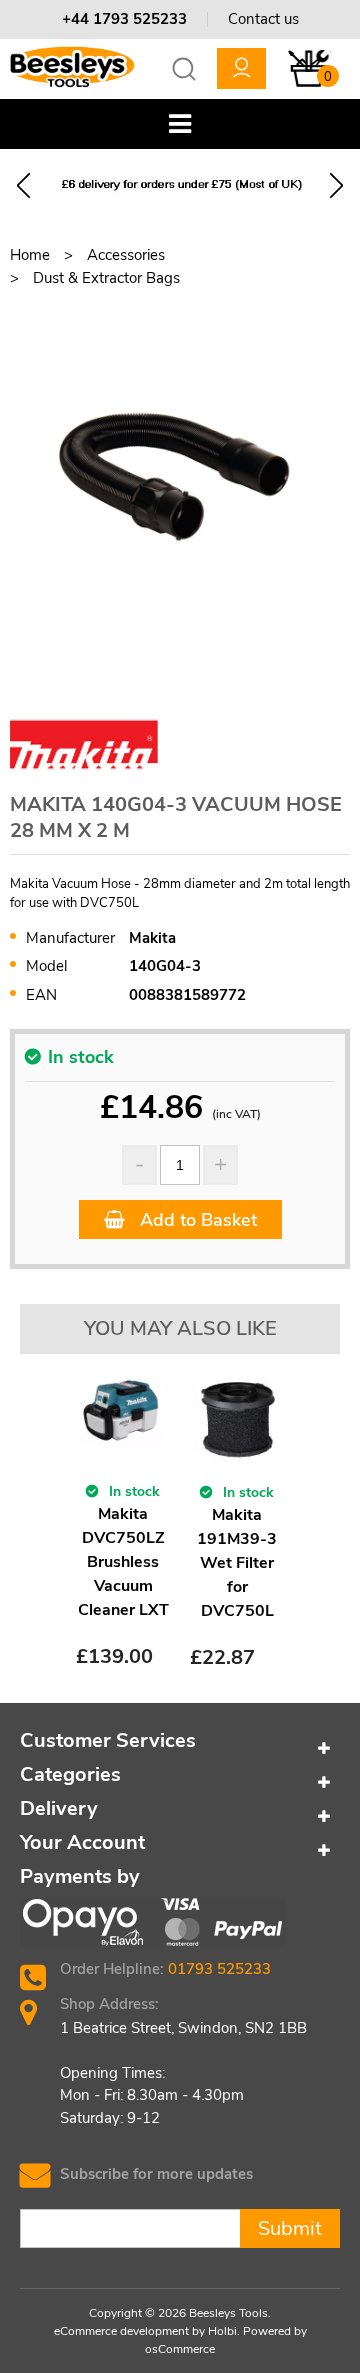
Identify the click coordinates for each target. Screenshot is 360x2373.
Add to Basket (196, 1220)
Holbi (222, 2331)
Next (336, 185)
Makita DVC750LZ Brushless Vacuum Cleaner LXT (123, 1562)
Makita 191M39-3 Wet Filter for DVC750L (237, 1563)
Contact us (263, 19)
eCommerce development (121, 2331)
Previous (23, 185)
